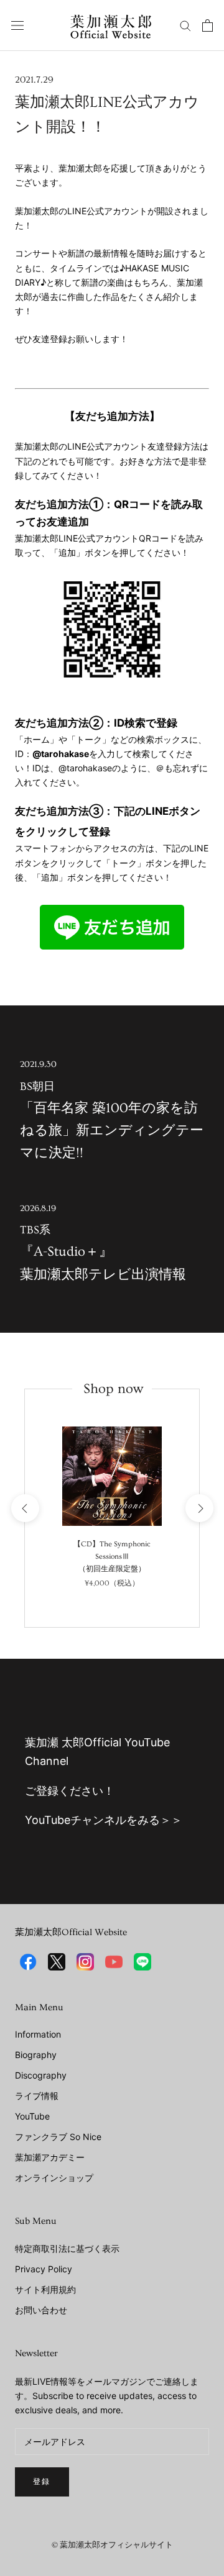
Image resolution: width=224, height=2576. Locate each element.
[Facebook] (28, 1962)
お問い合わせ (41, 2310)
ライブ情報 (37, 2096)
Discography (41, 2075)
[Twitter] (57, 1962)
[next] (199, 1508)
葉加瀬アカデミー (50, 2157)
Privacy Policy (44, 2269)
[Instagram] (85, 1962)
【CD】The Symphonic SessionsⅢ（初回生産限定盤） (112, 1557)
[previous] (25, 1508)
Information (38, 2034)
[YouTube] (114, 1962)
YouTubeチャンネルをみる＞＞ (104, 1820)
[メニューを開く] (17, 25)
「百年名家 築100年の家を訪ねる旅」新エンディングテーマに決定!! (112, 1110)
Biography (36, 2055)
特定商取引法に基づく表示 (67, 2248)
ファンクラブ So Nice (58, 2137)
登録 (42, 2482)
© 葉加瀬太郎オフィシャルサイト (112, 2545)
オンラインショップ (54, 2178)
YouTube (32, 2116)
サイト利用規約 (45, 2289)
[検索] (185, 25)
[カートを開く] (208, 25)
